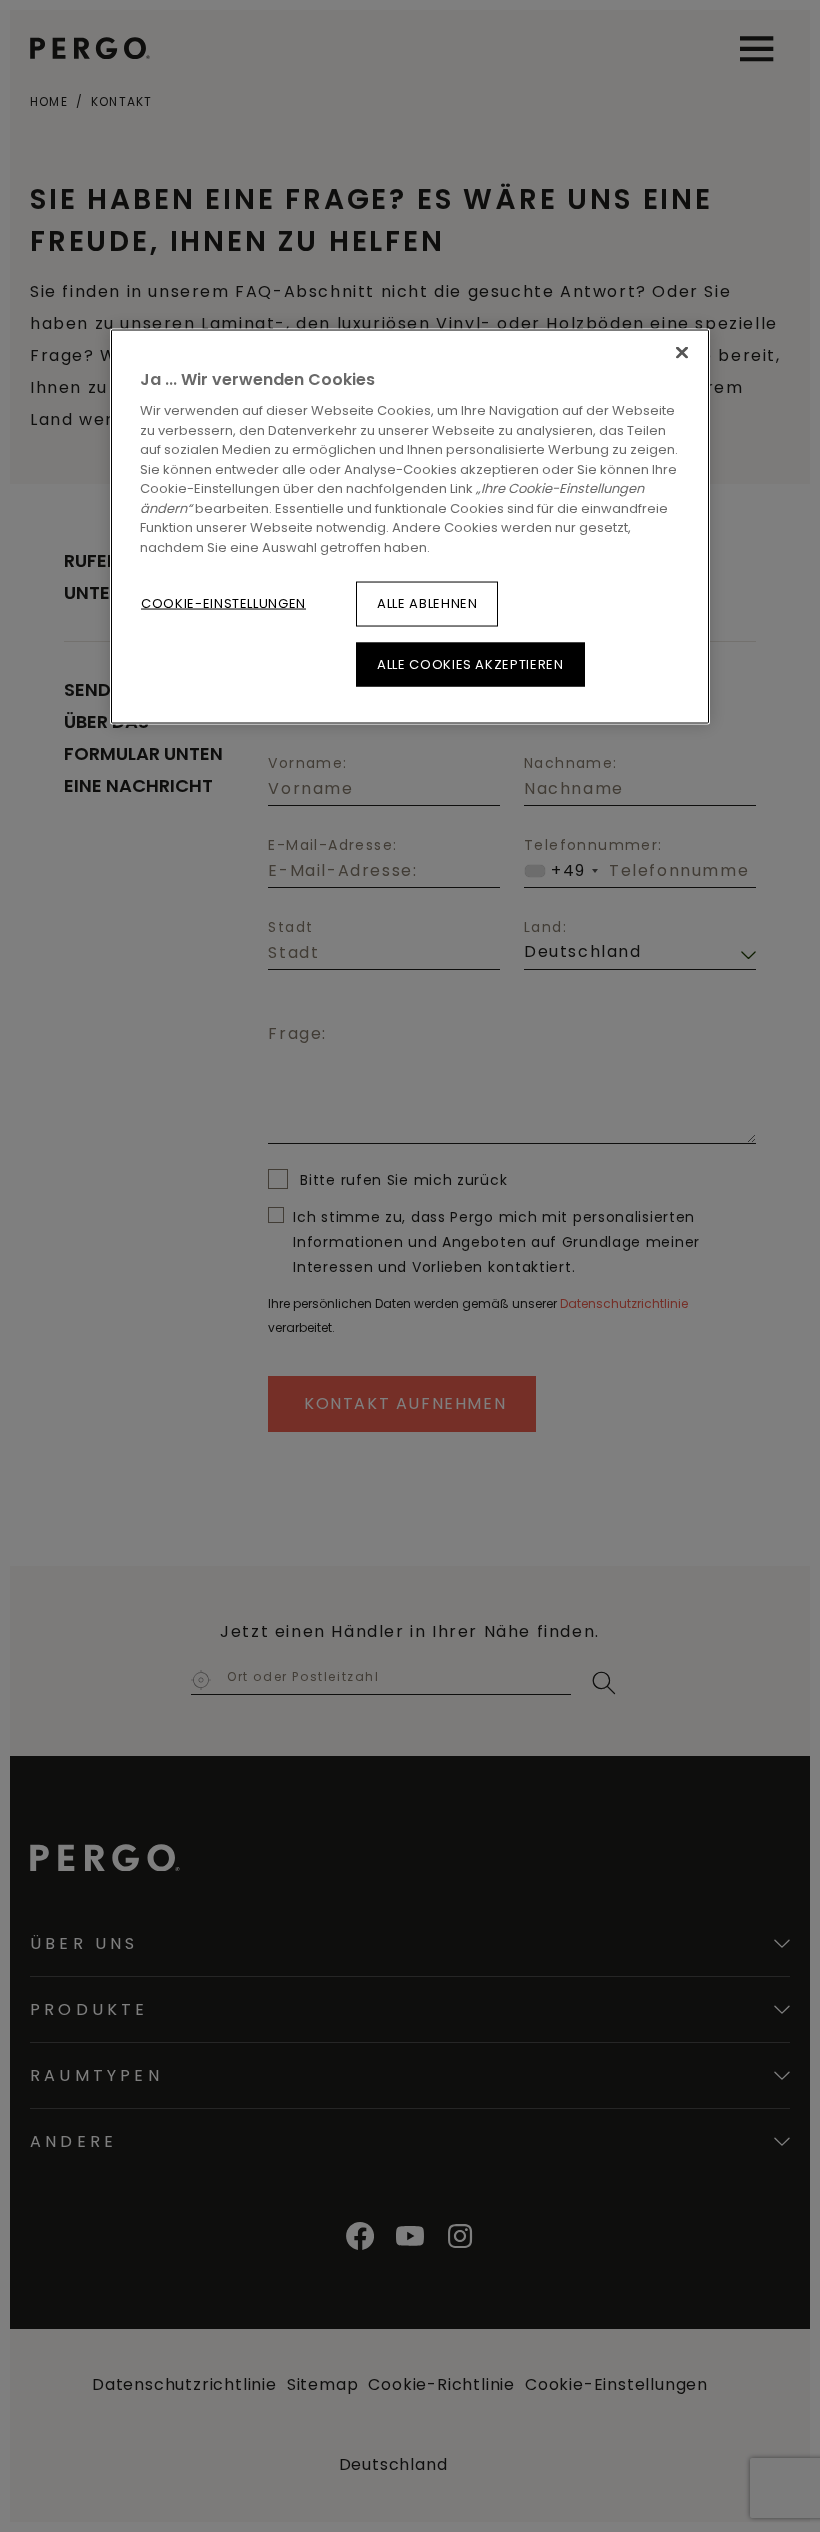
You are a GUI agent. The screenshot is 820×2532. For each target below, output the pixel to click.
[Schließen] (682, 352)
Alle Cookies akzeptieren (470, 663)
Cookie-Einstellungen (223, 603)
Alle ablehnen (427, 603)
